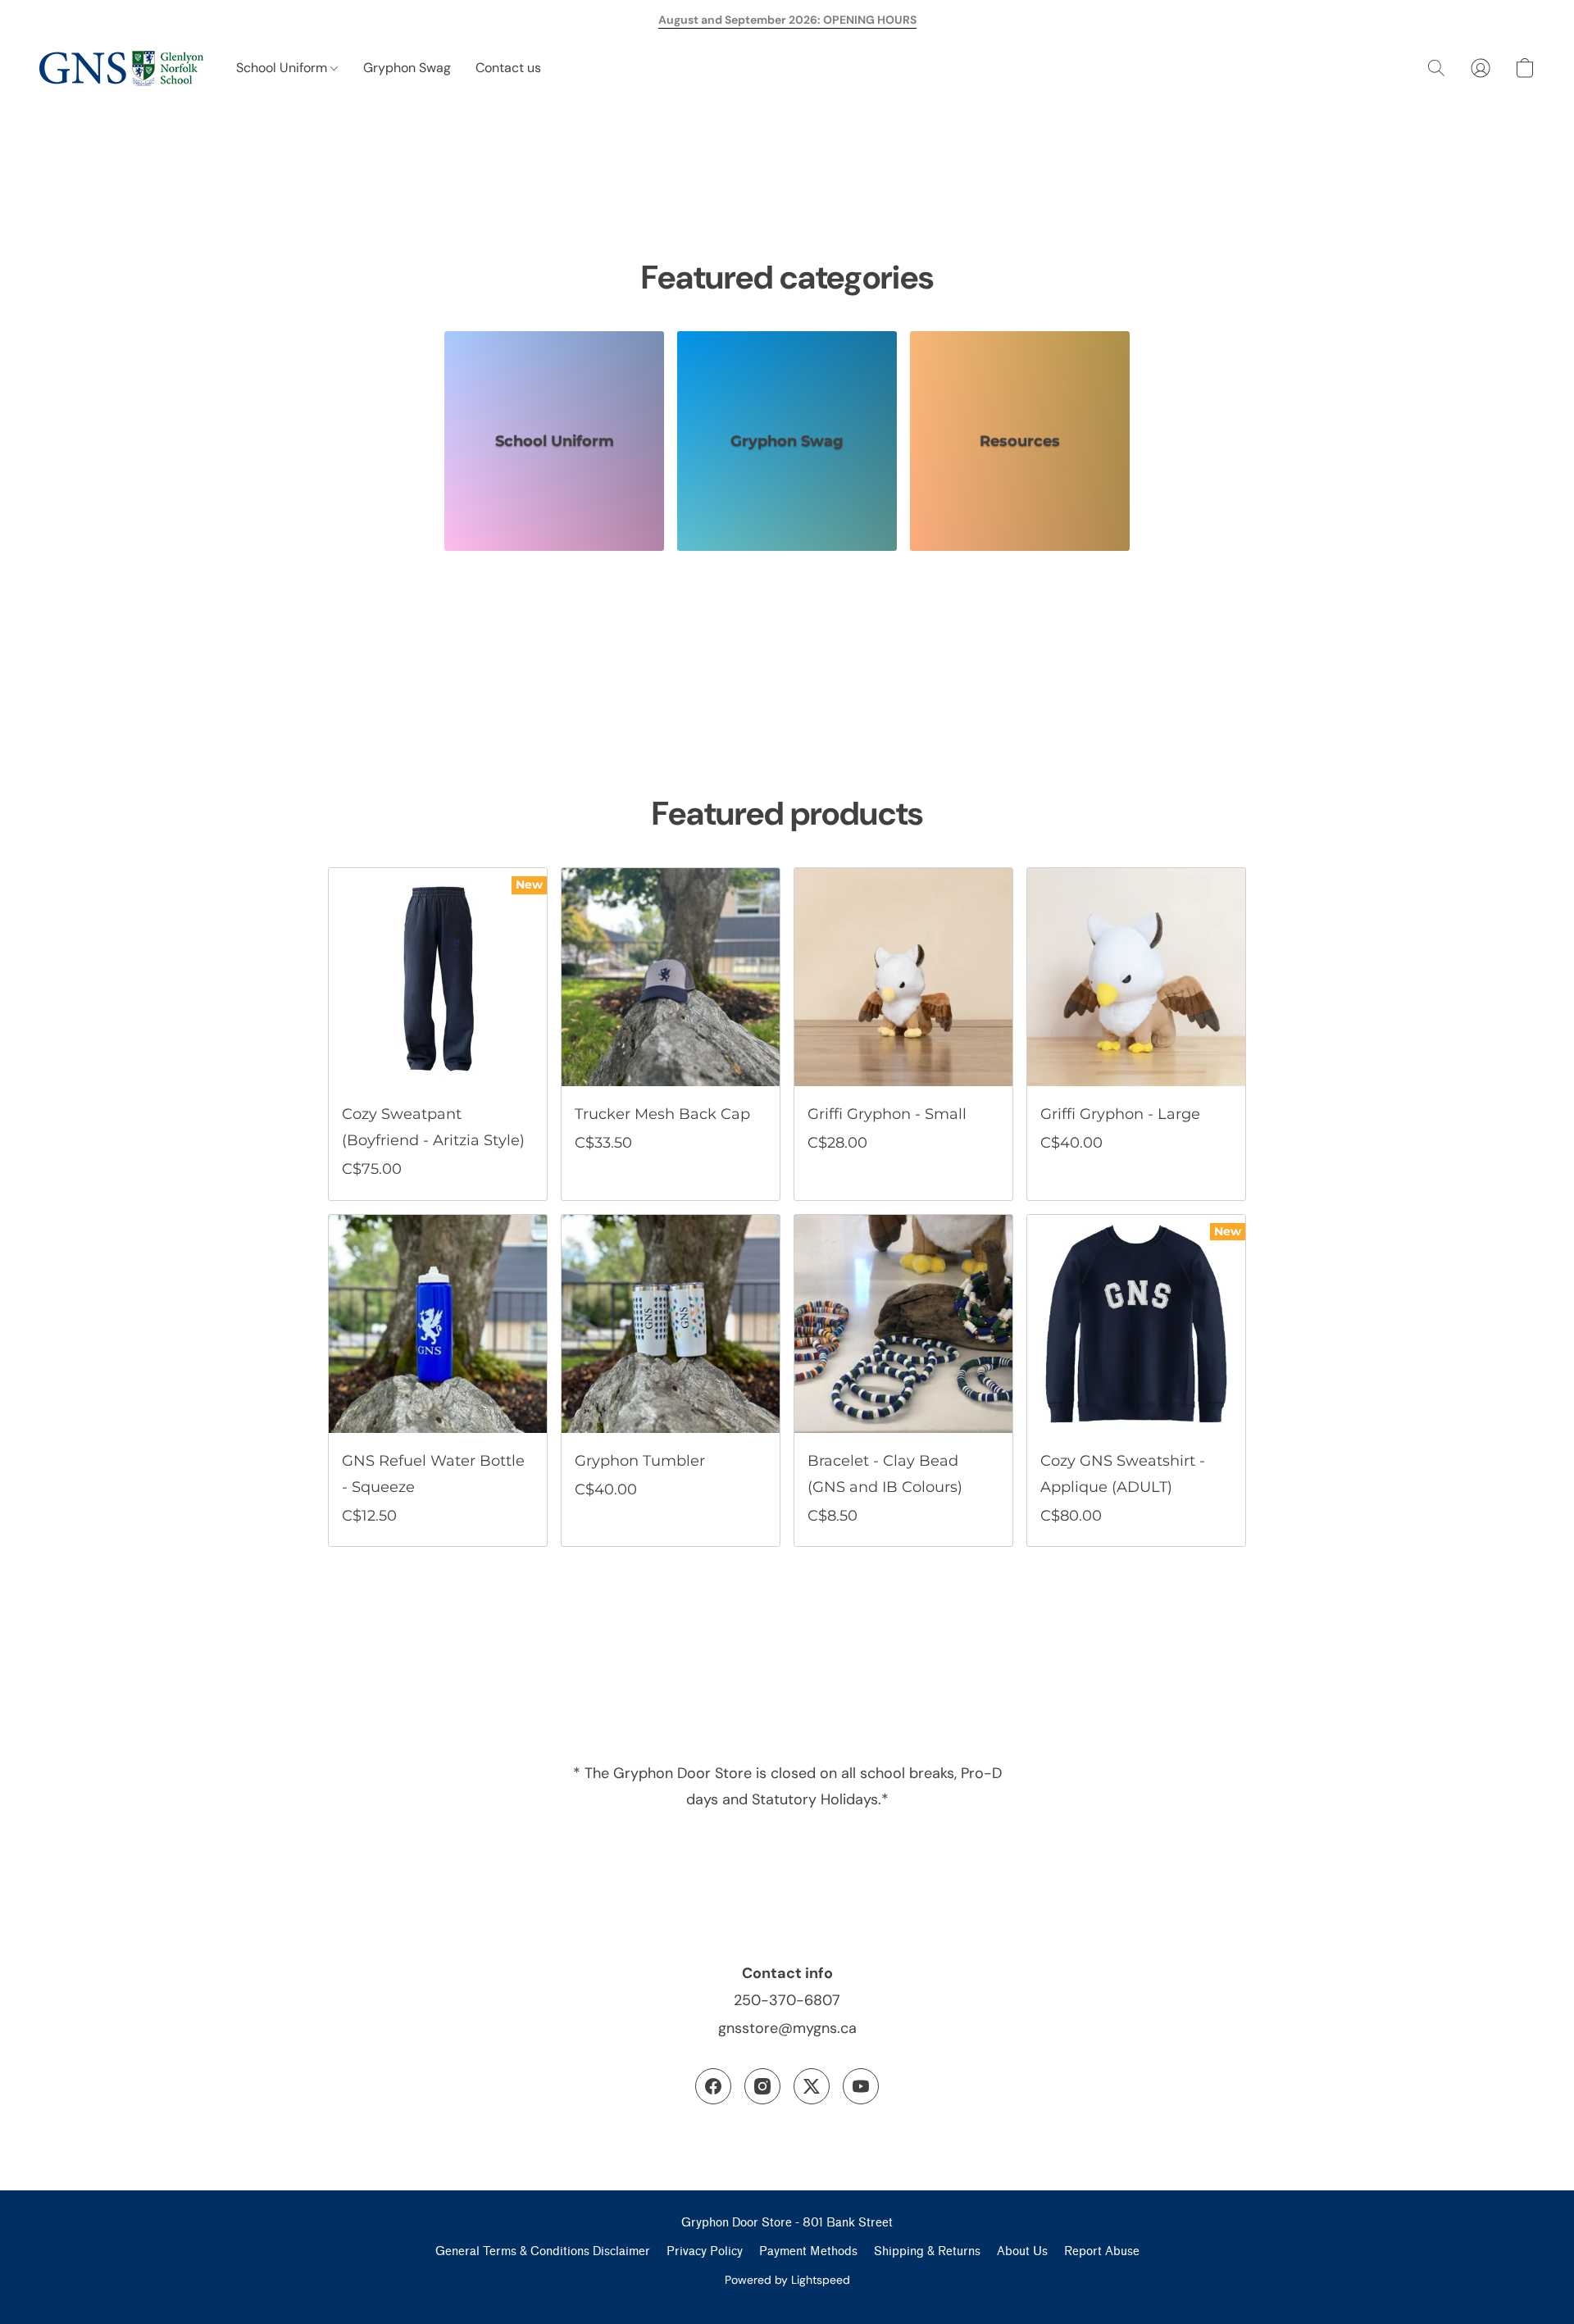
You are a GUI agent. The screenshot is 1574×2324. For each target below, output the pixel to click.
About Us (1022, 2251)
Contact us (508, 68)
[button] (121, 68)
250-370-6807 (787, 2000)
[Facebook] (713, 2086)
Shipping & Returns (927, 2251)
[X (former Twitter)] (812, 2086)
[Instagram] (762, 2086)
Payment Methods (808, 2251)
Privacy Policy (705, 2251)
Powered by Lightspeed (787, 2280)
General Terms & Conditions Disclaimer (543, 2251)
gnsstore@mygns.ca (787, 2028)
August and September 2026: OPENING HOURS (787, 20)
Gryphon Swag (407, 68)
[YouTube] (861, 2086)
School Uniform (283, 68)
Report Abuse (1102, 2251)
